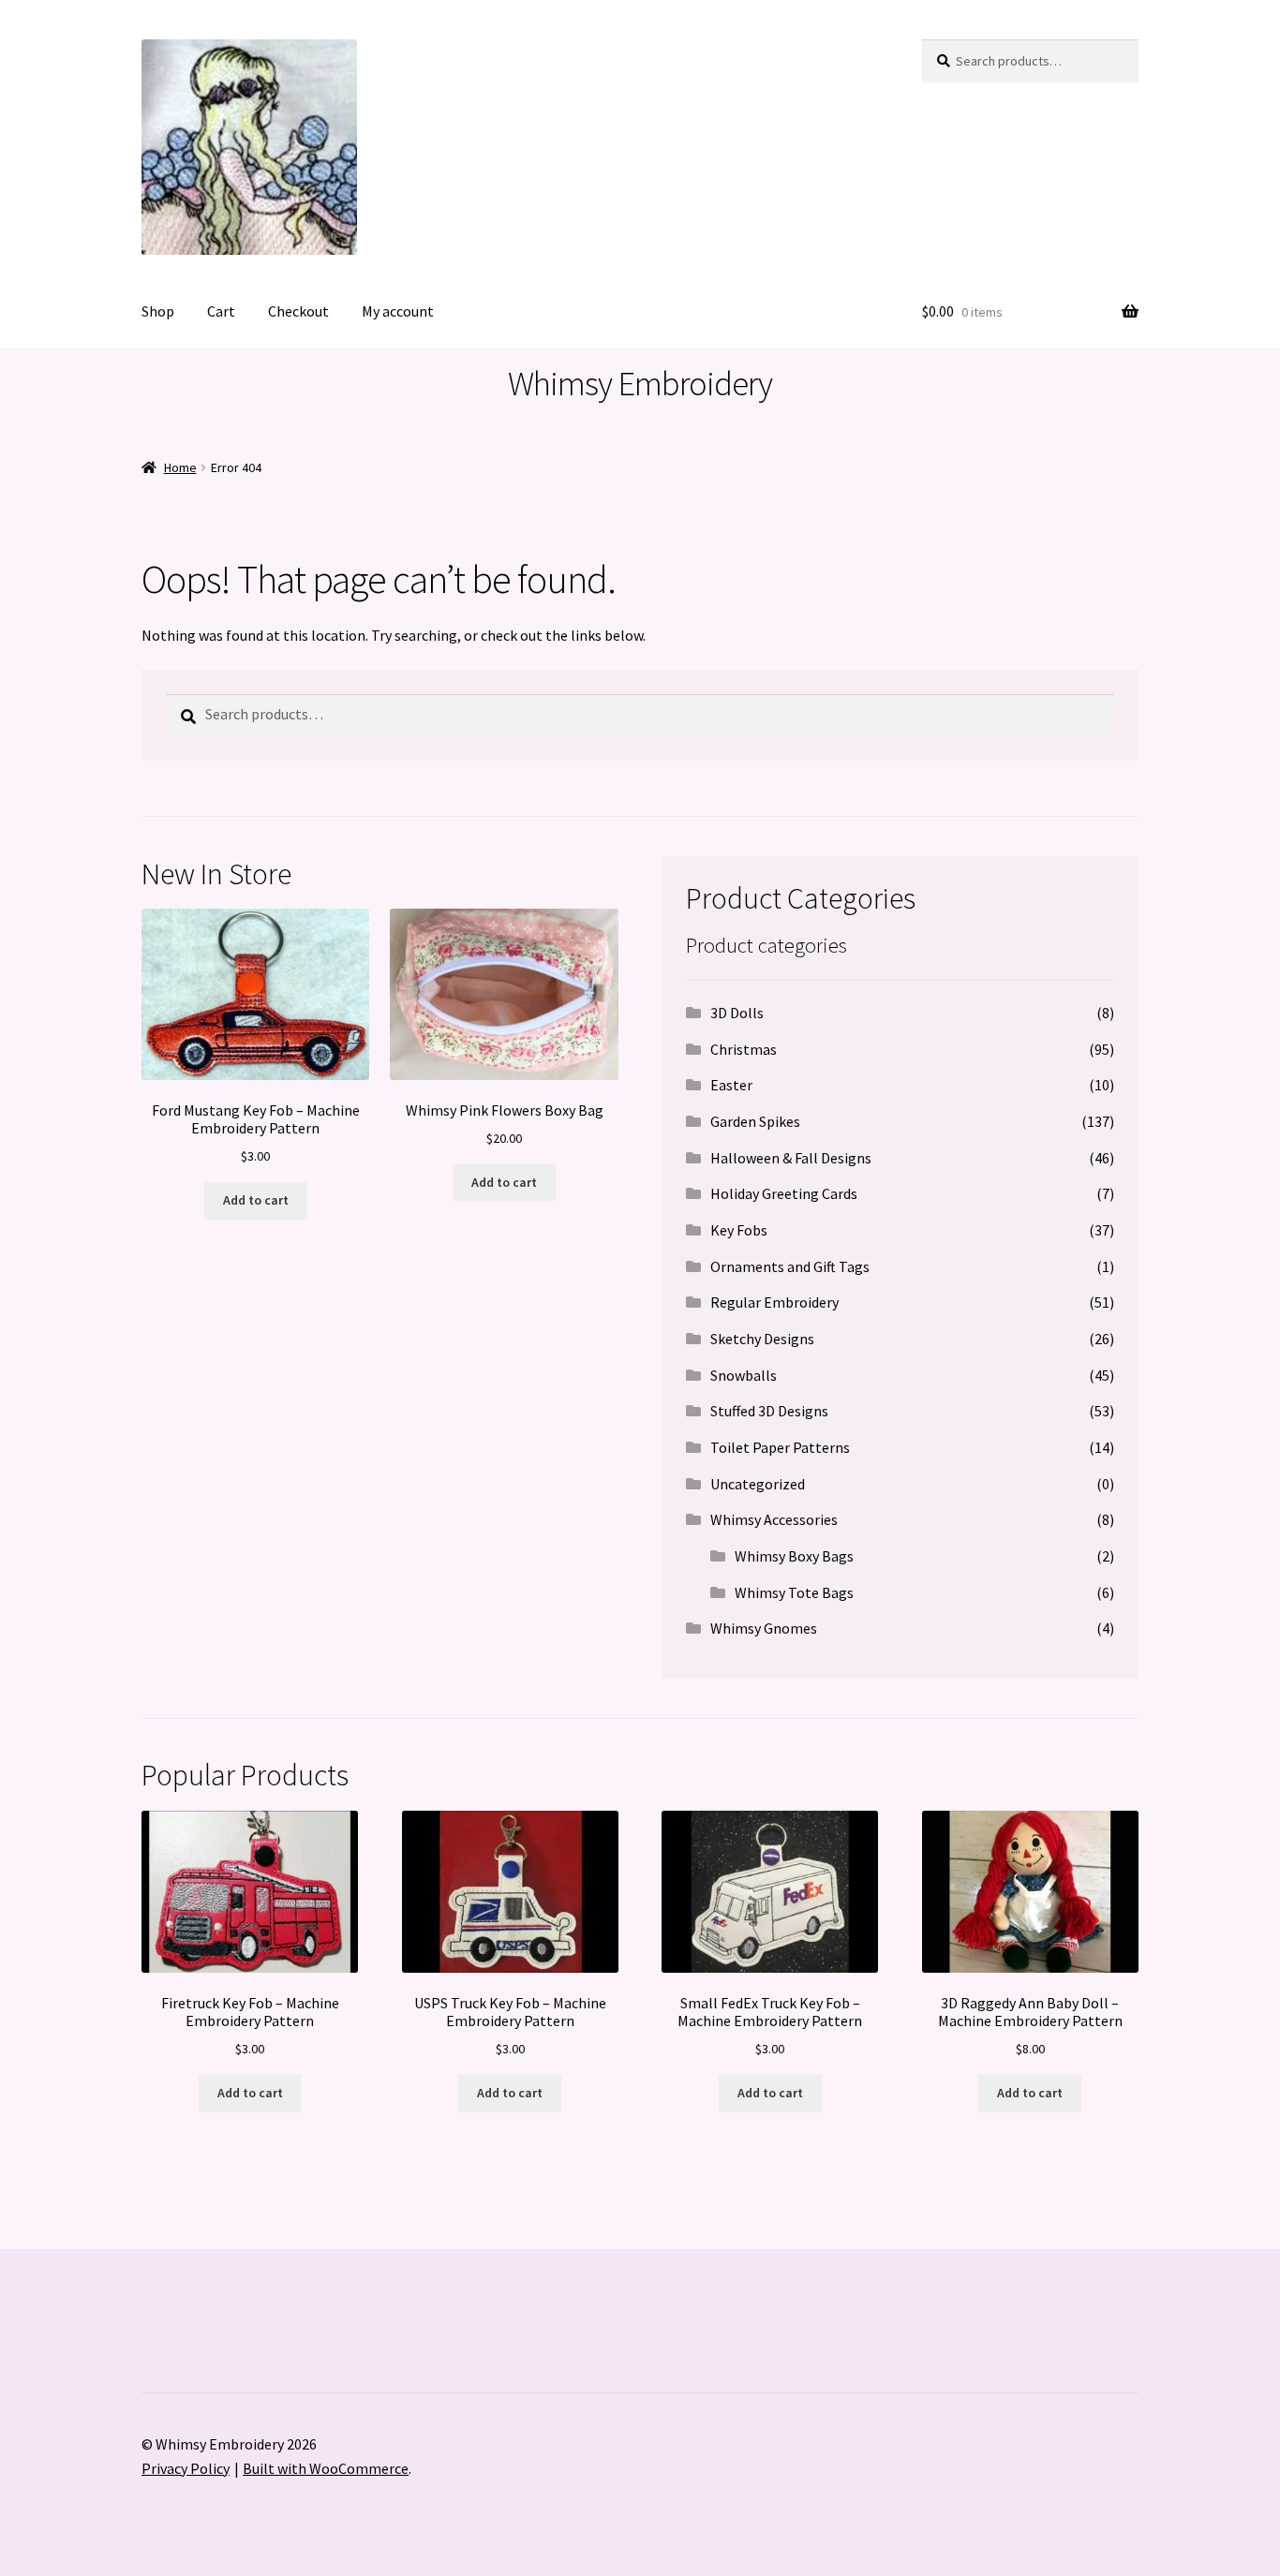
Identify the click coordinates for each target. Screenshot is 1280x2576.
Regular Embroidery (774, 1302)
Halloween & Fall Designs (791, 1158)
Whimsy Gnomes (764, 1628)
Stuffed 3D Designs (769, 1411)
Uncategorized (758, 1484)
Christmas (744, 1049)
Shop (158, 311)
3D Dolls (737, 1013)
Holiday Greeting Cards (784, 1193)
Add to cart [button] (256, 1200)
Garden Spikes (755, 1121)
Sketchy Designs (762, 1339)
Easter (731, 1085)
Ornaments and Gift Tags (790, 1266)
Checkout (298, 311)
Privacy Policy (186, 2468)
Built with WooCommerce (326, 2468)
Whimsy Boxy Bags (794, 1556)
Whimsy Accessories (774, 1519)
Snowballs (744, 1375)
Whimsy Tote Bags (794, 1592)
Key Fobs (739, 1230)
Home (180, 467)
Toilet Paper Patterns (780, 1447)
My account (398, 311)
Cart (221, 311)
